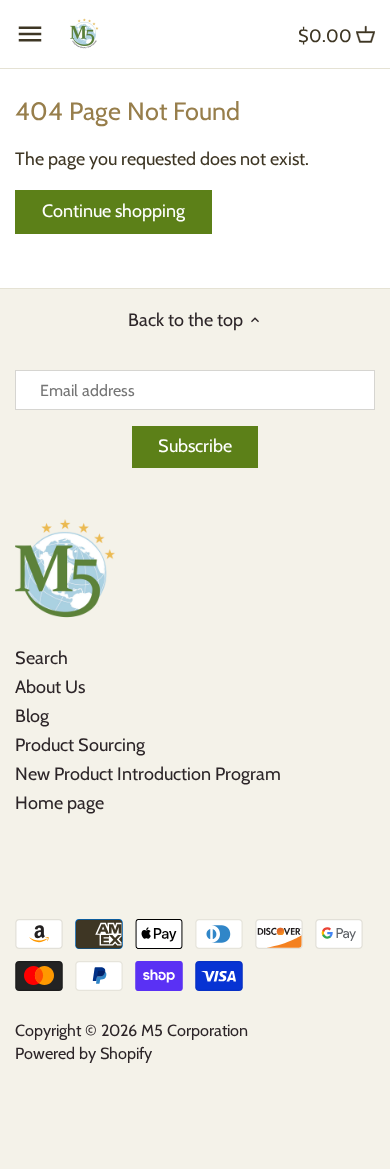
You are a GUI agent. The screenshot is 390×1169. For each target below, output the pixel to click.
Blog (32, 716)
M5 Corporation (194, 1030)
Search (41, 658)
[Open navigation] (30, 34)
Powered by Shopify (83, 1053)
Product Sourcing (80, 745)
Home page (59, 803)
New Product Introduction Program (148, 774)
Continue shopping (113, 211)
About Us (50, 687)
